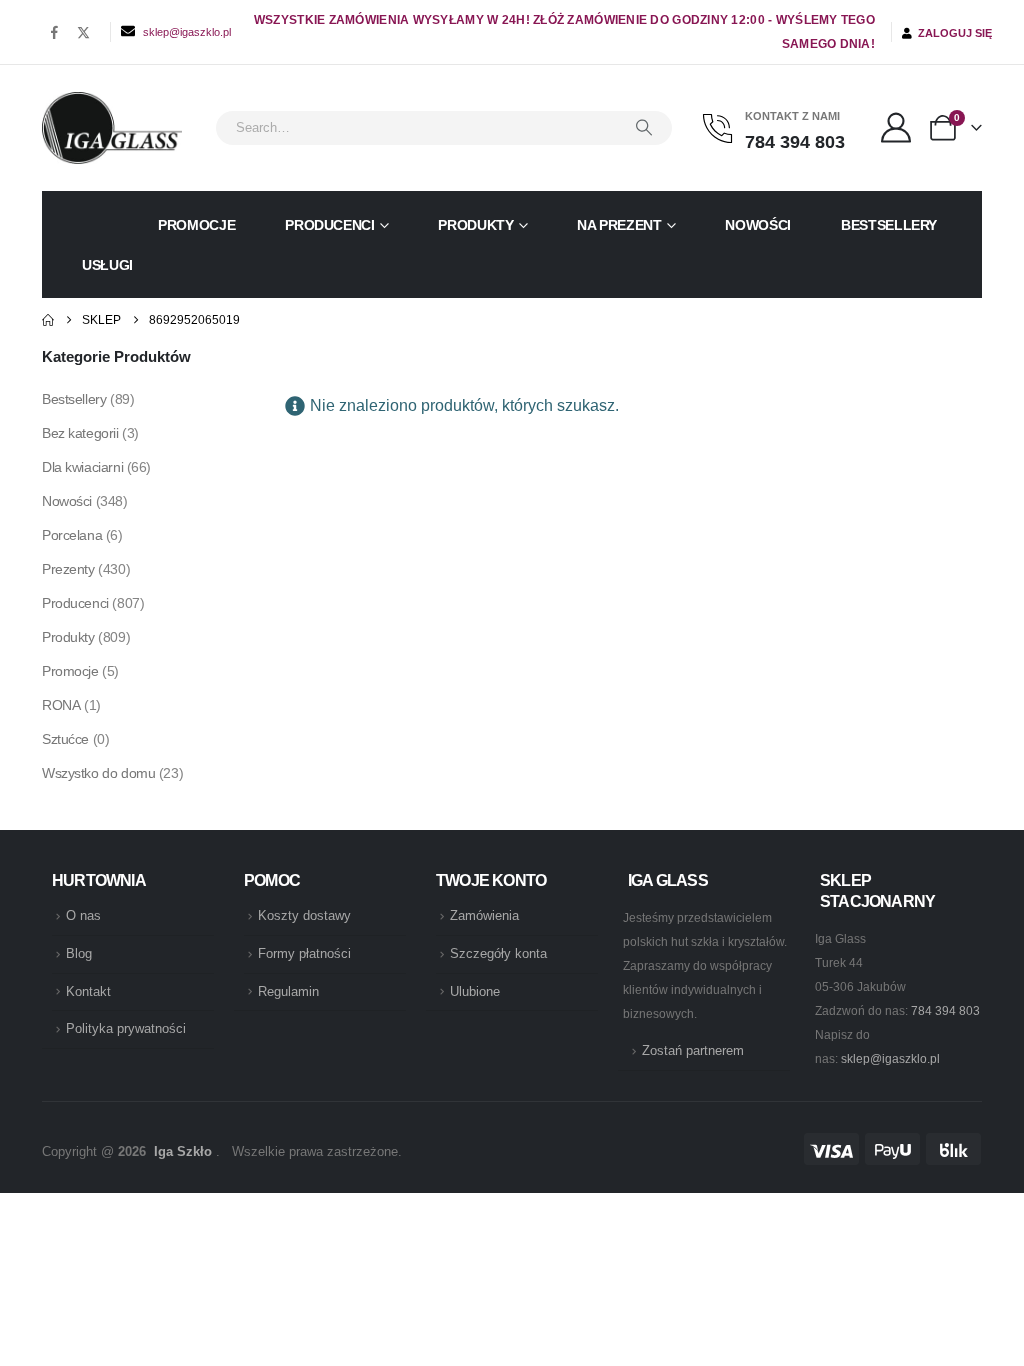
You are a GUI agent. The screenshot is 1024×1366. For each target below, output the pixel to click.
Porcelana (72, 535)
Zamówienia (484, 916)
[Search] (644, 128)
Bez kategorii (80, 433)
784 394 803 (945, 1011)
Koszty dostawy (304, 916)
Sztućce (65, 739)
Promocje (196, 225)
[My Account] (896, 128)
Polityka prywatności (126, 1029)
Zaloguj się (952, 33)
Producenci (330, 225)
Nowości (758, 225)
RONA (61, 705)
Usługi (107, 265)
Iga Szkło (183, 1152)
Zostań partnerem (693, 1051)
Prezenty (68, 569)
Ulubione (475, 992)
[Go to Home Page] (48, 320)
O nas (83, 916)
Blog (79, 954)
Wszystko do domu (98, 773)
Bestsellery (889, 225)
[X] (83, 32)
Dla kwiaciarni (82, 467)
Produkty (475, 225)
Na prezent (619, 225)
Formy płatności (304, 954)
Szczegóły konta (498, 954)
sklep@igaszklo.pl (187, 32)
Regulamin (288, 992)
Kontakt (88, 992)
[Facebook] (54, 32)
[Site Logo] (112, 128)
